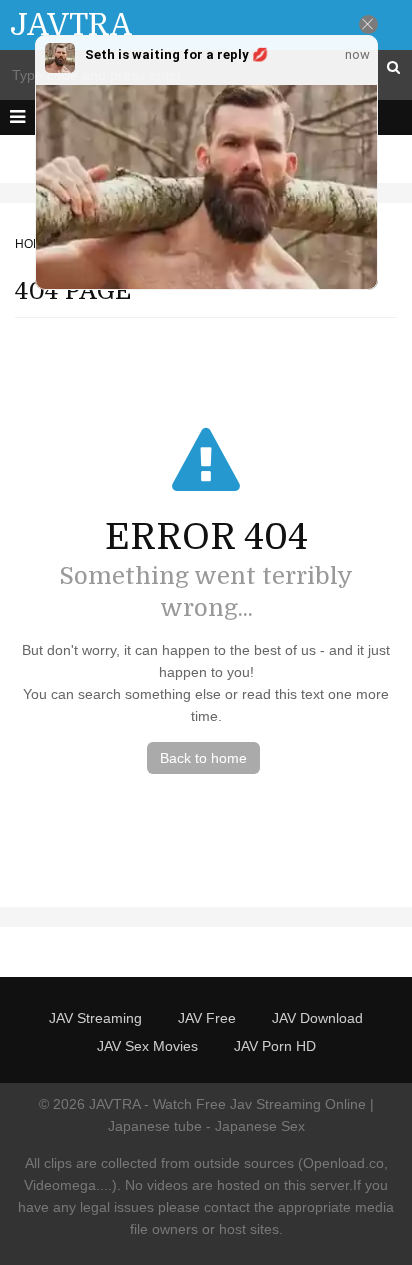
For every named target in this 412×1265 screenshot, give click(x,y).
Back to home (203, 758)
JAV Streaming (95, 1018)
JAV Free (207, 1018)
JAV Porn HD (275, 1046)
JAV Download (317, 1018)
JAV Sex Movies (147, 1046)
